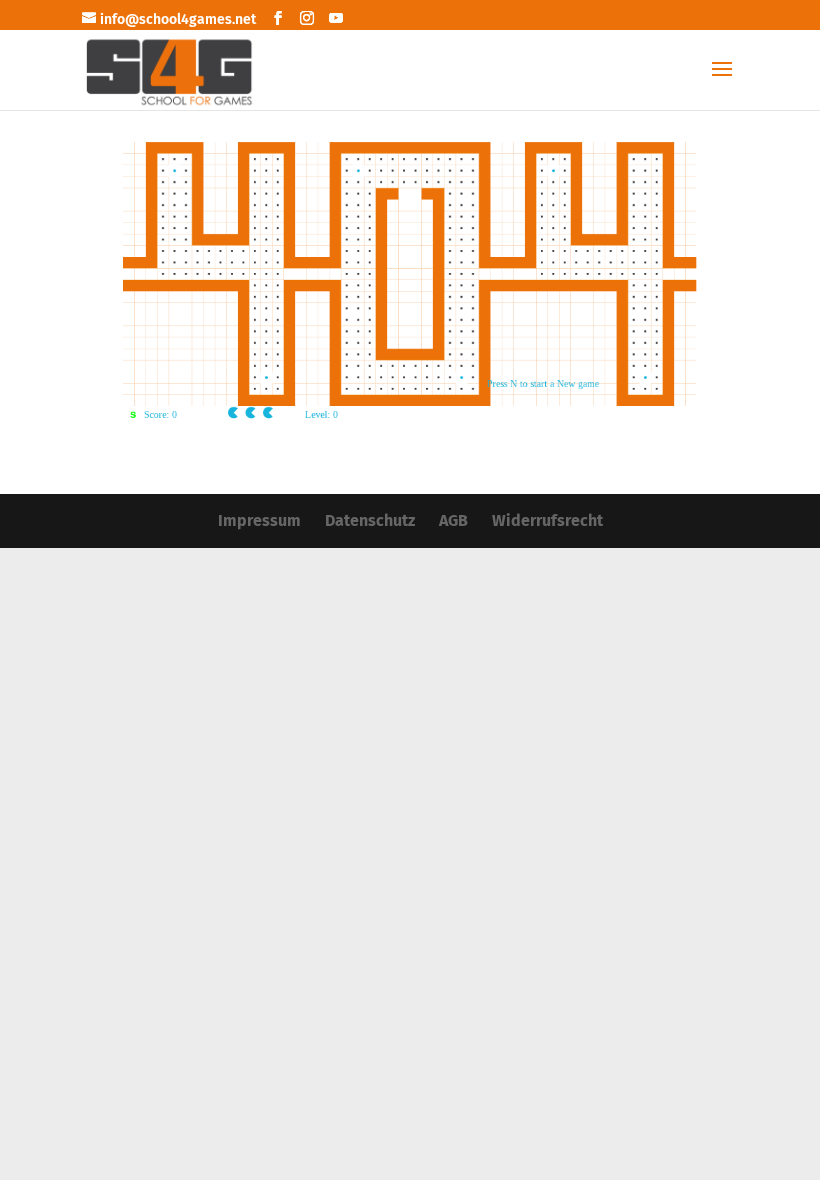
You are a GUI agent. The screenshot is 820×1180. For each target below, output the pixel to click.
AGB (453, 520)
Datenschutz (370, 520)
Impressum (259, 520)
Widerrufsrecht (547, 520)
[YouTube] (336, 19)
